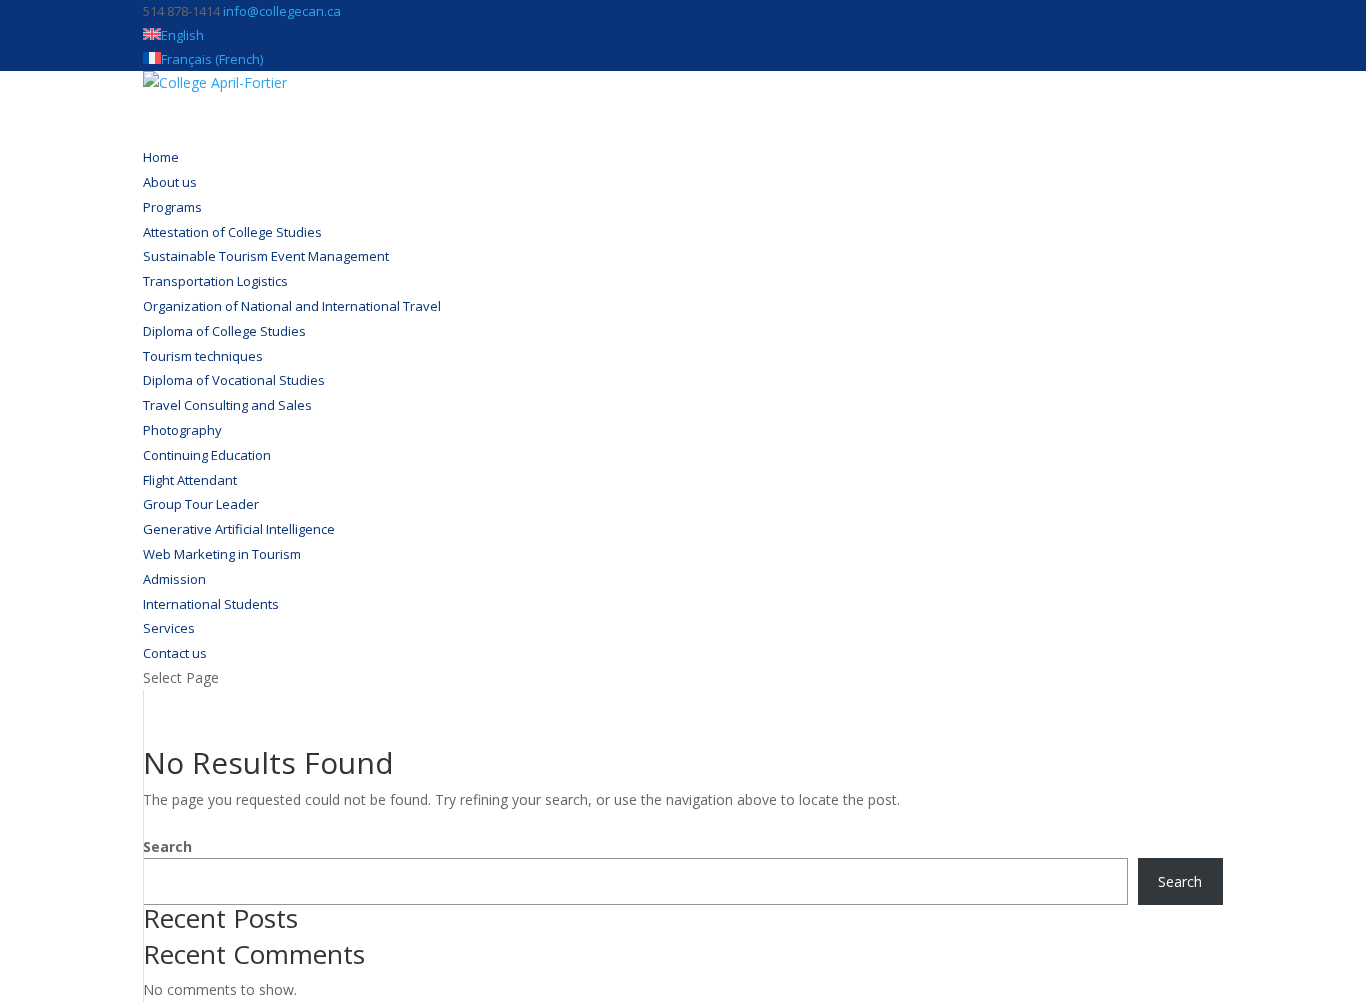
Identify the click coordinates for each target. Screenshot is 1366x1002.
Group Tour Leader (201, 504)
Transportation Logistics (215, 281)
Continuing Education (207, 455)
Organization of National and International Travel (292, 306)
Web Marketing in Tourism (222, 554)
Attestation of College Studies (232, 232)
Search (167, 846)
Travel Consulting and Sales (227, 405)
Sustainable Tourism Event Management (266, 256)
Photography (182, 430)
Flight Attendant (190, 480)
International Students (211, 604)
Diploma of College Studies (224, 331)
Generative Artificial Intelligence (239, 529)
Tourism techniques (203, 356)
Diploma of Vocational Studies (234, 380)
